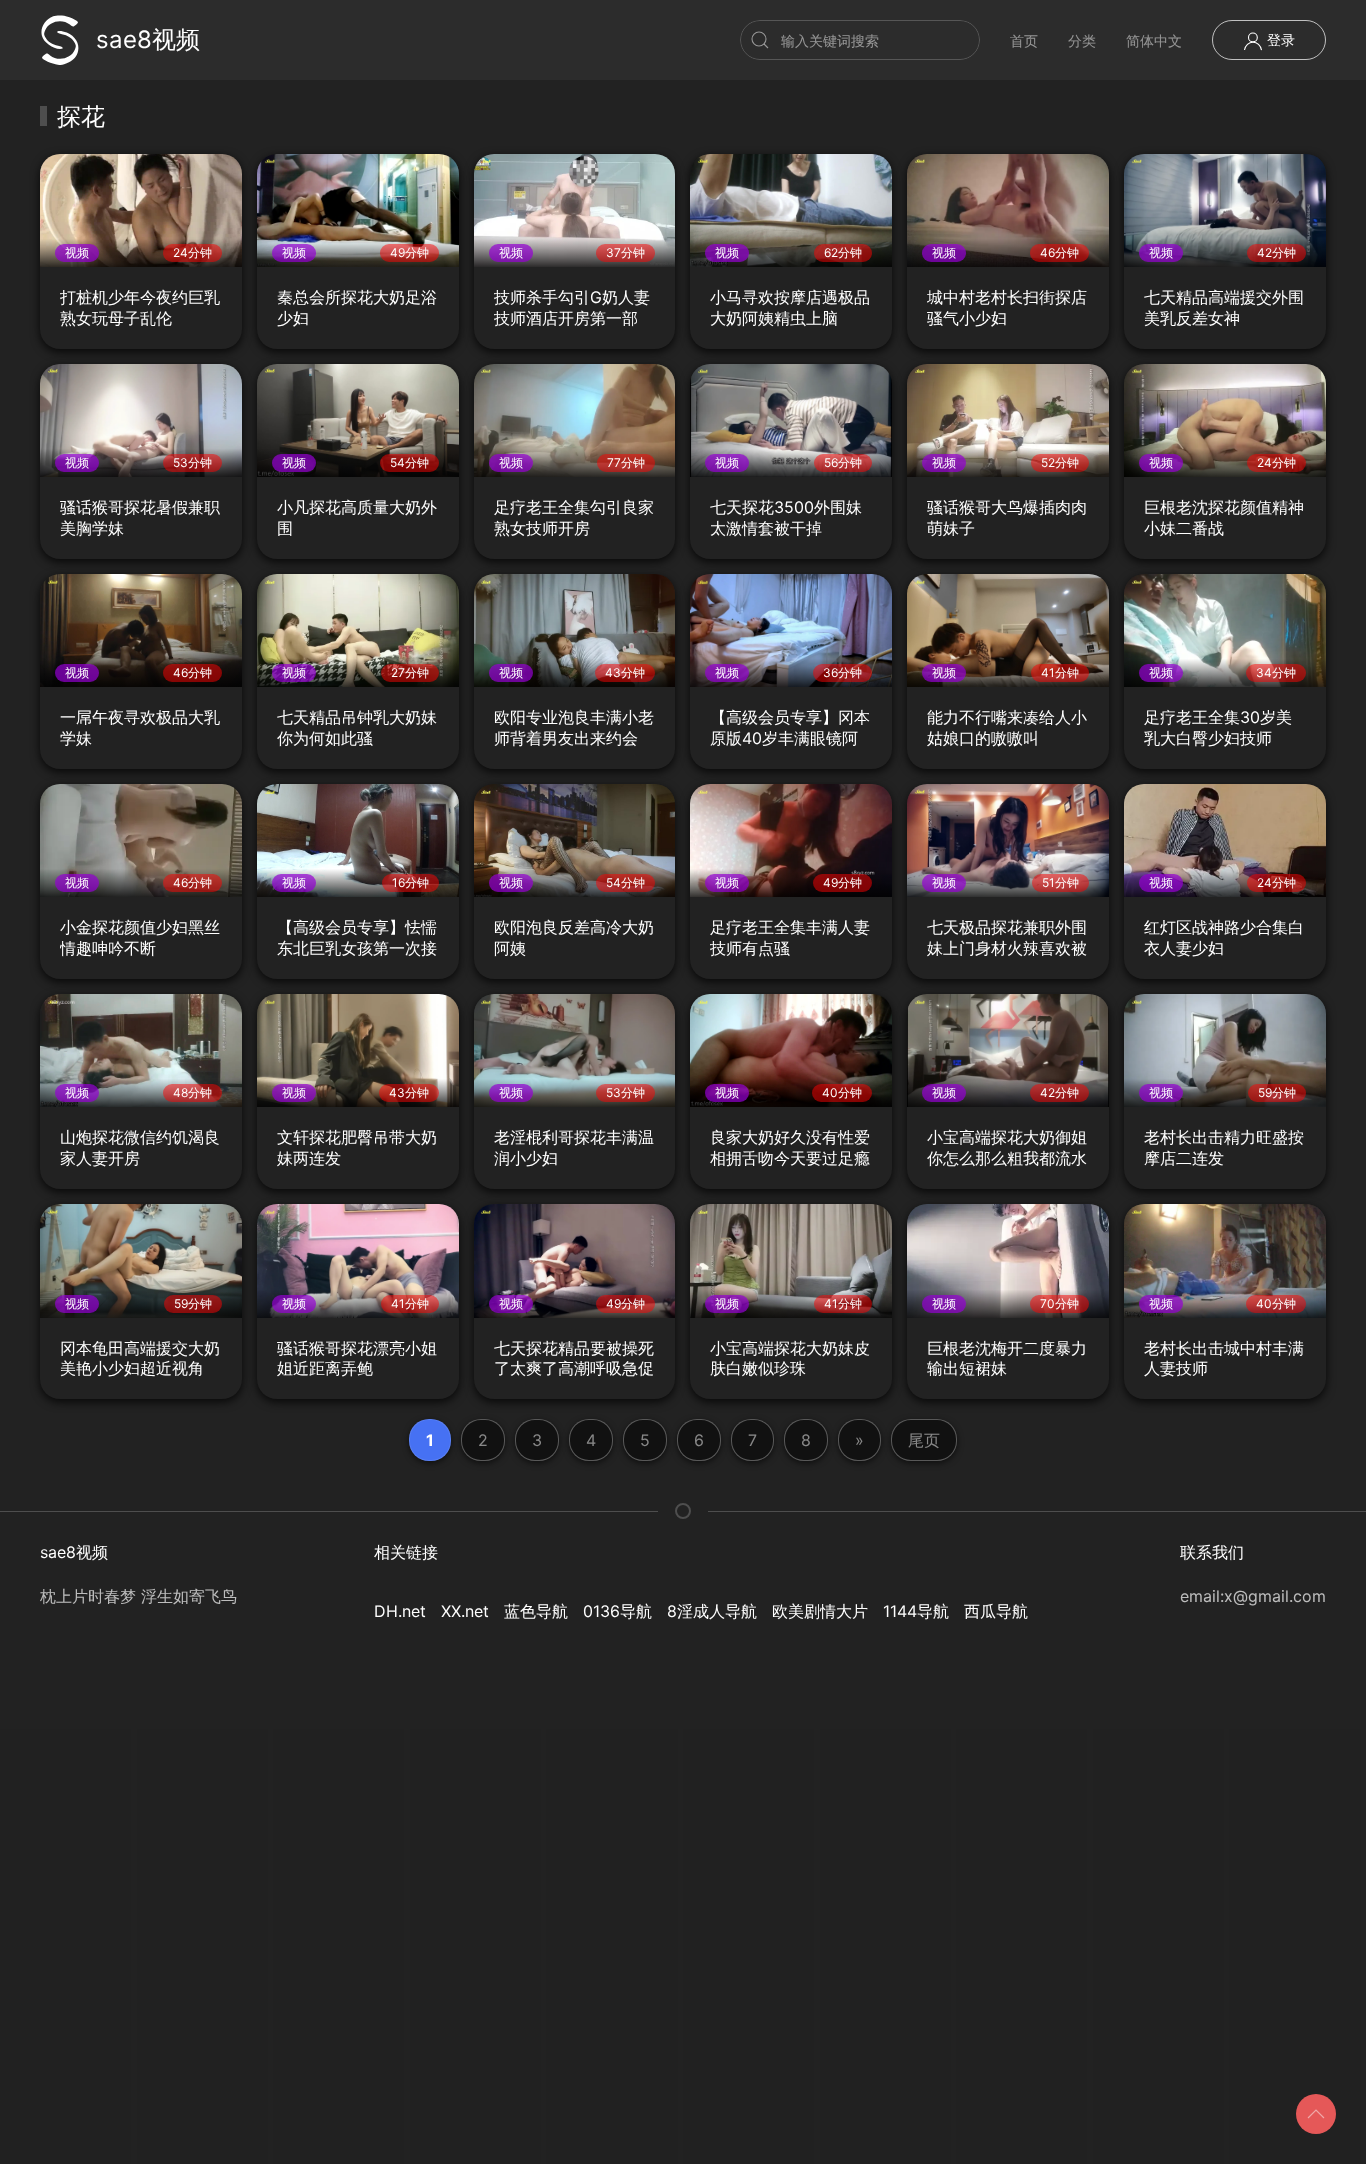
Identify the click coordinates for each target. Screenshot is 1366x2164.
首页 (1024, 40)
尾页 (924, 1440)
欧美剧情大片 (820, 1611)
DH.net (400, 1611)
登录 (1279, 39)
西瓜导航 (996, 1611)
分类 (1082, 40)
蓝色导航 (536, 1611)
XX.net (465, 1611)
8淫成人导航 (712, 1611)
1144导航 (916, 1611)
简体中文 (1154, 40)
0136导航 (617, 1611)
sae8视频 (148, 39)
